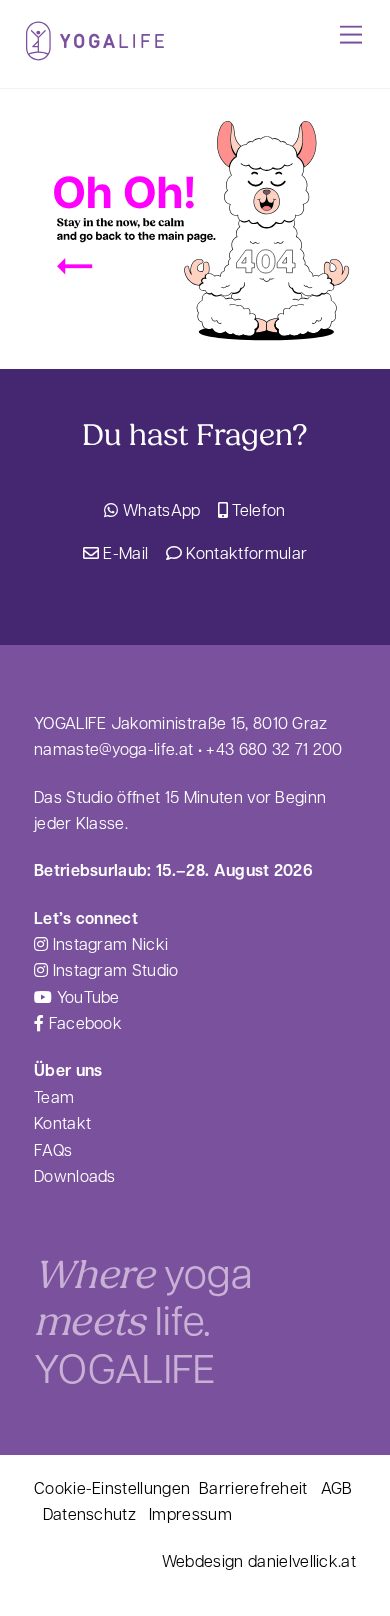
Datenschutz (90, 1513)
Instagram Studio (113, 969)
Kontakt (62, 1122)
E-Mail (123, 552)
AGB (337, 1487)
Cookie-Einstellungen (112, 1487)
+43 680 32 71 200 (274, 748)
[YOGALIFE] (95, 51)
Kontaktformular (244, 552)
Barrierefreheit (253, 1487)
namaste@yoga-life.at (113, 748)
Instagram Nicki (108, 943)
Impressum (190, 1513)
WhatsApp (159, 509)
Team (54, 1096)
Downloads (75, 1175)
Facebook (83, 1022)
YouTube (86, 996)
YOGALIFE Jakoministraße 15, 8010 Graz (181, 722)
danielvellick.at (302, 1560)
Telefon (257, 509)
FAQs (53, 1149)
